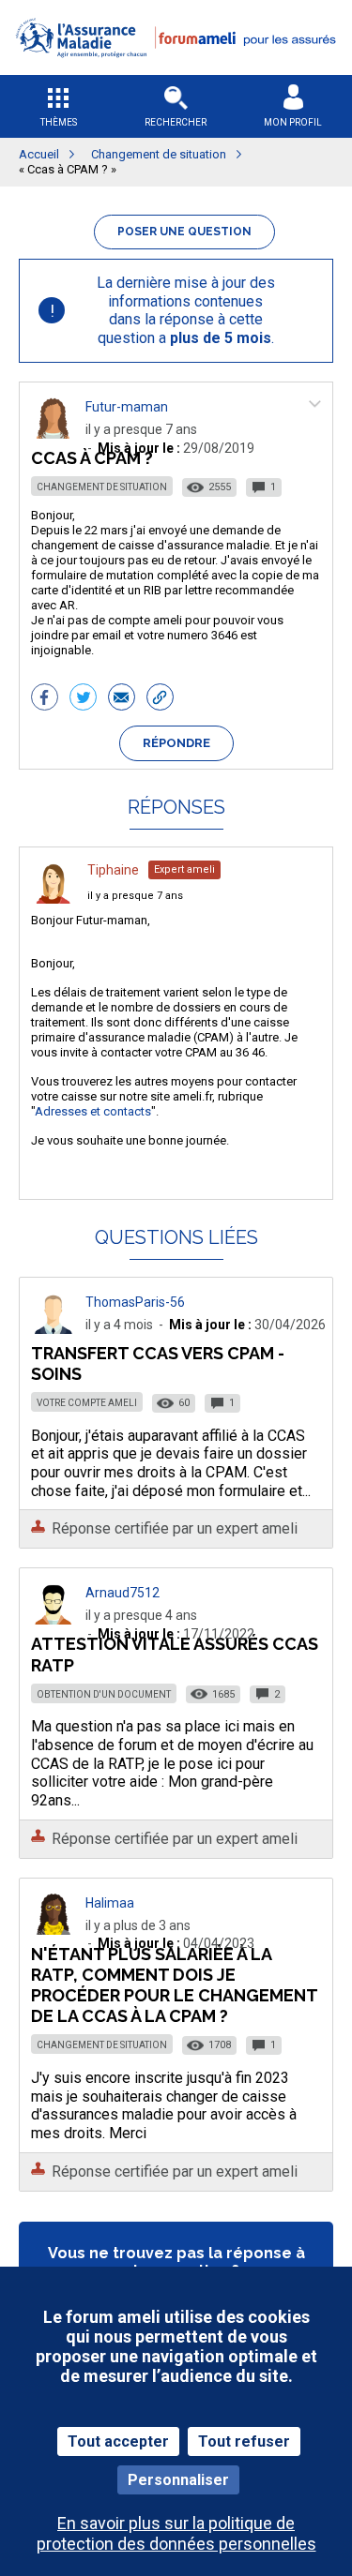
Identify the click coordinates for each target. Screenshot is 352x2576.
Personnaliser (178, 2480)
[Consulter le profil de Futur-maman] (54, 434)
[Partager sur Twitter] (83, 699)
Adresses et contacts (93, 1111)
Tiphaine (113, 870)
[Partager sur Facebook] (45, 699)
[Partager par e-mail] (122, 699)
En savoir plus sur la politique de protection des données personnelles (176, 2533)
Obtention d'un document (104, 1694)
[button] (176, 69)
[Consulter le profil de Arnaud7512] (54, 1619)
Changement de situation (102, 487)
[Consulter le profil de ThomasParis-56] (54, 1329)
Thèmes (59, 122)
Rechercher (176, 122)
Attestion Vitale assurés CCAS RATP (175, 1654)
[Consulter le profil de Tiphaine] (54, 899)
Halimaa (110, 1903)
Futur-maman (127, 407)
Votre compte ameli (87, 1403)
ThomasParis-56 (135, 1302)
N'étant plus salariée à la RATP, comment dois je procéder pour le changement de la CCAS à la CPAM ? (174, 1985)
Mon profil (293, 122)
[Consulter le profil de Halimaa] (54, 1930)
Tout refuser (244, 2441)
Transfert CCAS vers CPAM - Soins (158, 1363)
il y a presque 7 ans (135, 896)
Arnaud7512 (122, 1593)
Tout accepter (118, 2441)
